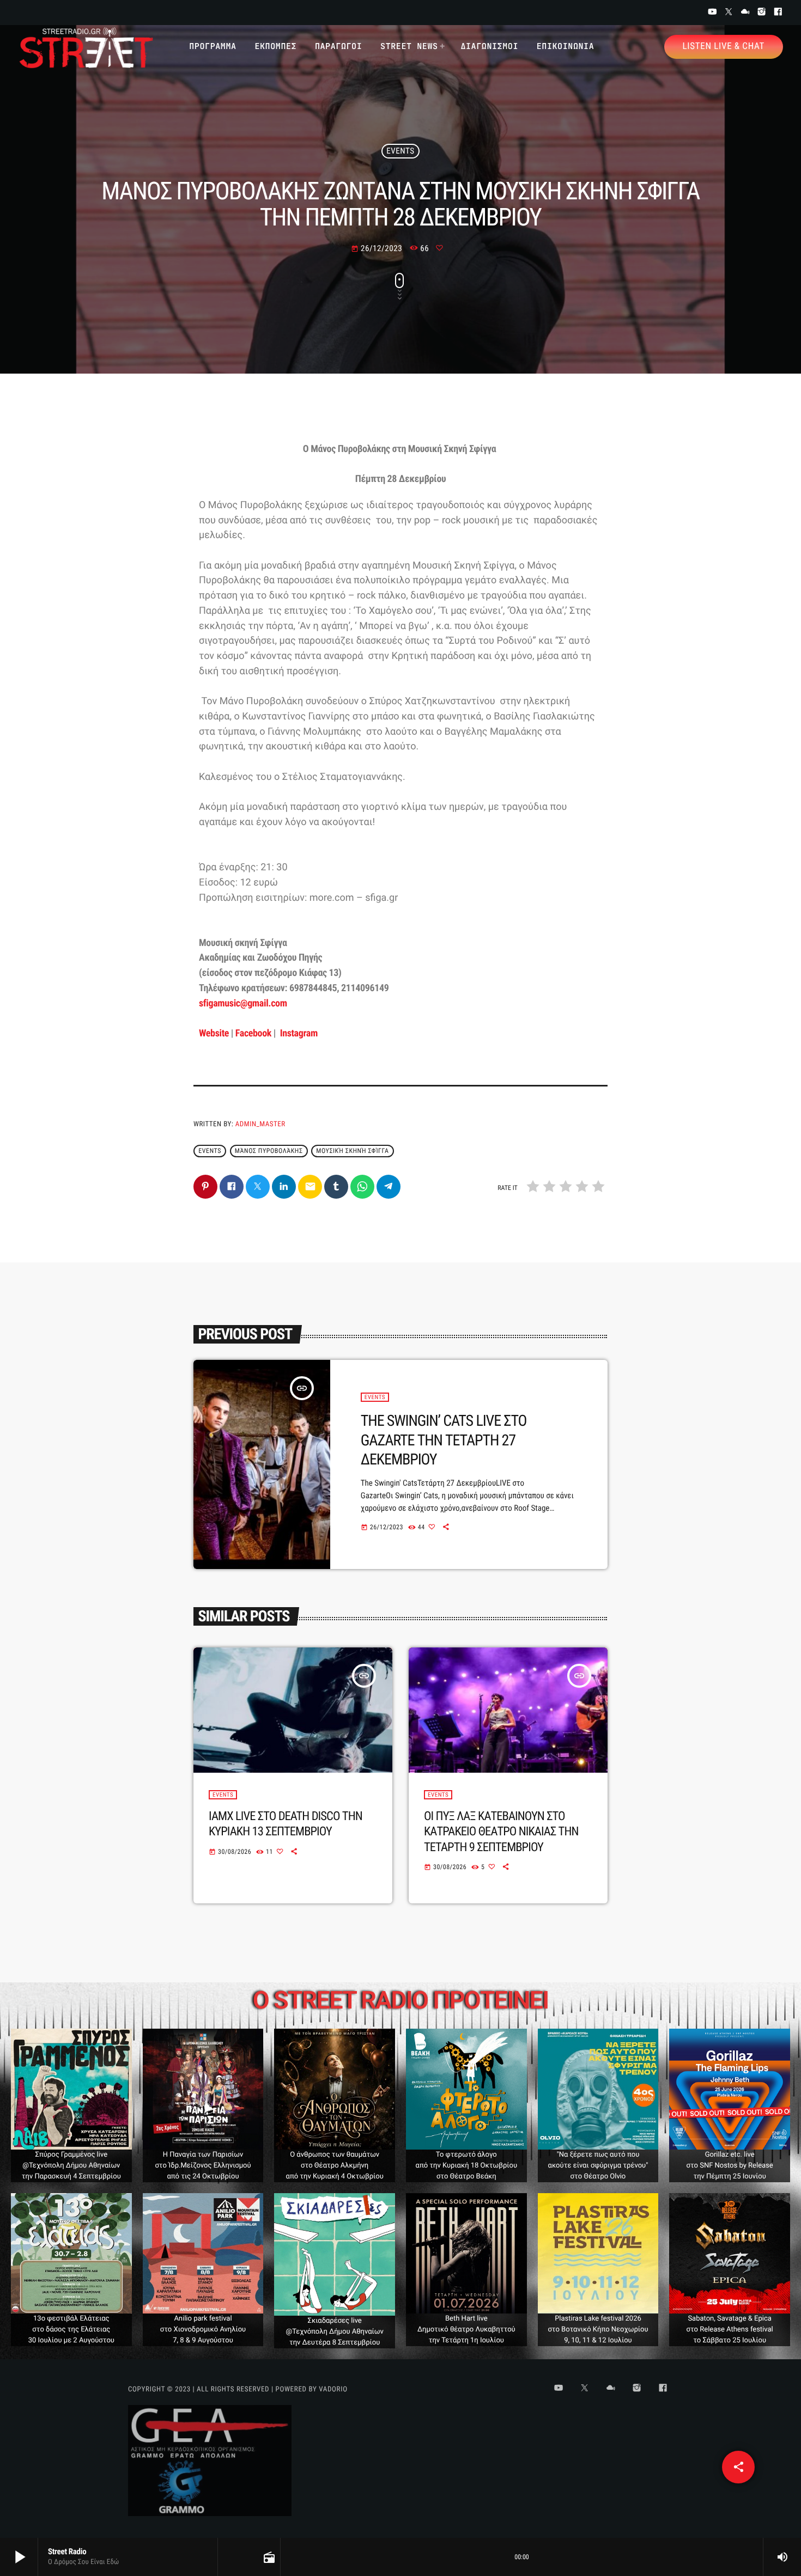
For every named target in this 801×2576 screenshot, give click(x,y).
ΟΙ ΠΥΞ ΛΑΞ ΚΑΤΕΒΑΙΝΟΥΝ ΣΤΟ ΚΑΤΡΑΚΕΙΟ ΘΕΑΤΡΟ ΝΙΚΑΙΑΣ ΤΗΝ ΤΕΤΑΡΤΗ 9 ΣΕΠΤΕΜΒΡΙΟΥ (501, 1832)
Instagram (298, 1033)
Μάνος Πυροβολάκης (269, 1151)
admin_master (260, 1124)
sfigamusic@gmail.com (243, 1003)
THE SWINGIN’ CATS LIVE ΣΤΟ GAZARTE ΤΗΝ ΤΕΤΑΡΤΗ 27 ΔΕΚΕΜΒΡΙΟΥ (444, 1440)
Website (214, 1033)
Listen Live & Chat (724, 46)
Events (400, 151)
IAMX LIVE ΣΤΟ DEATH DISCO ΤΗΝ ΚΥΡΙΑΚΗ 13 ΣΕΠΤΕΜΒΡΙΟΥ (286, 1824)
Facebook (253, 1033)
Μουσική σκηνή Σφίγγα (352, 1151)
